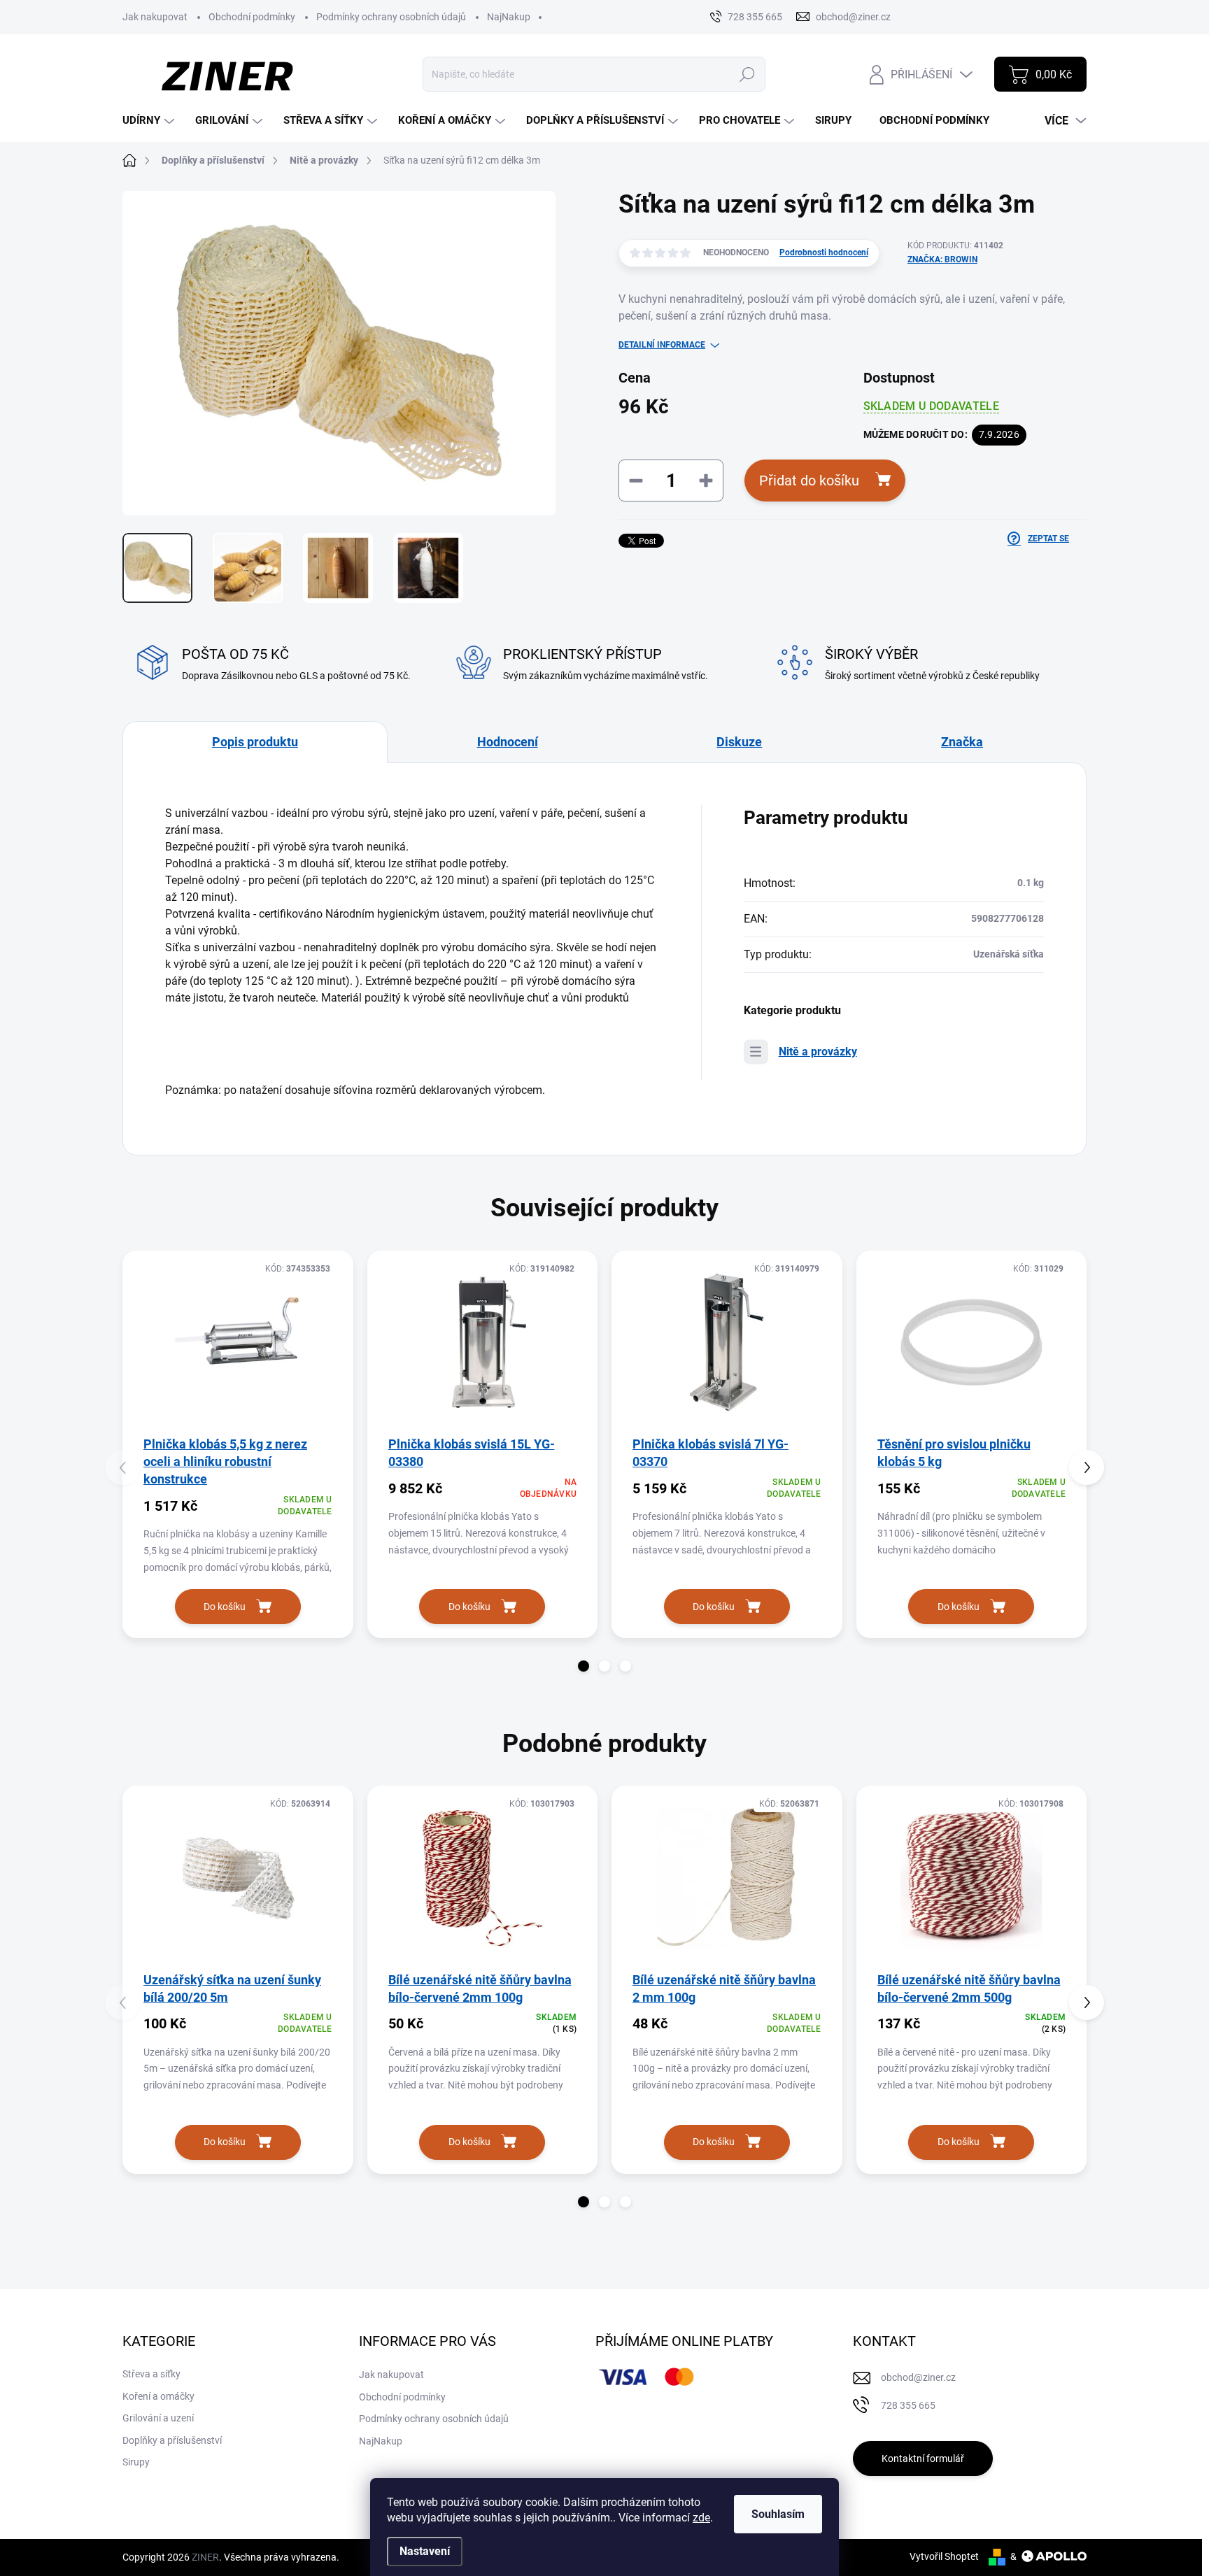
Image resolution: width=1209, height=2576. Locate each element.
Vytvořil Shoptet (944, 2556)
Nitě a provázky (818, 1052)
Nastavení (425, 2551)
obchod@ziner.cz (918, 2377)
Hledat (747, 74)
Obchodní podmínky (252, 17)
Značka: (942, 259)
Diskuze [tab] (739, 742)
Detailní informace (662, 345)
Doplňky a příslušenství (172, 2440)
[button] (584, 1666)
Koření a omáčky (158, 2396)
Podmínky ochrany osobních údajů (391, 17)
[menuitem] (150, 121)
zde (701, 2518)
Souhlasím (778, 2514)
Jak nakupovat (155, 17)
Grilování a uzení (158, 2418)
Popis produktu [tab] (255, 742)
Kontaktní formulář (923, 2458)
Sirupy (136, 2462)
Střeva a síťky (151, 2374)
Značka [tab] (962, 742)
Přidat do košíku (809, 481)
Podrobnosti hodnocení (824, 252)
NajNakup (509, 17)
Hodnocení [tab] (508, 742)
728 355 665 (908, 2405)
